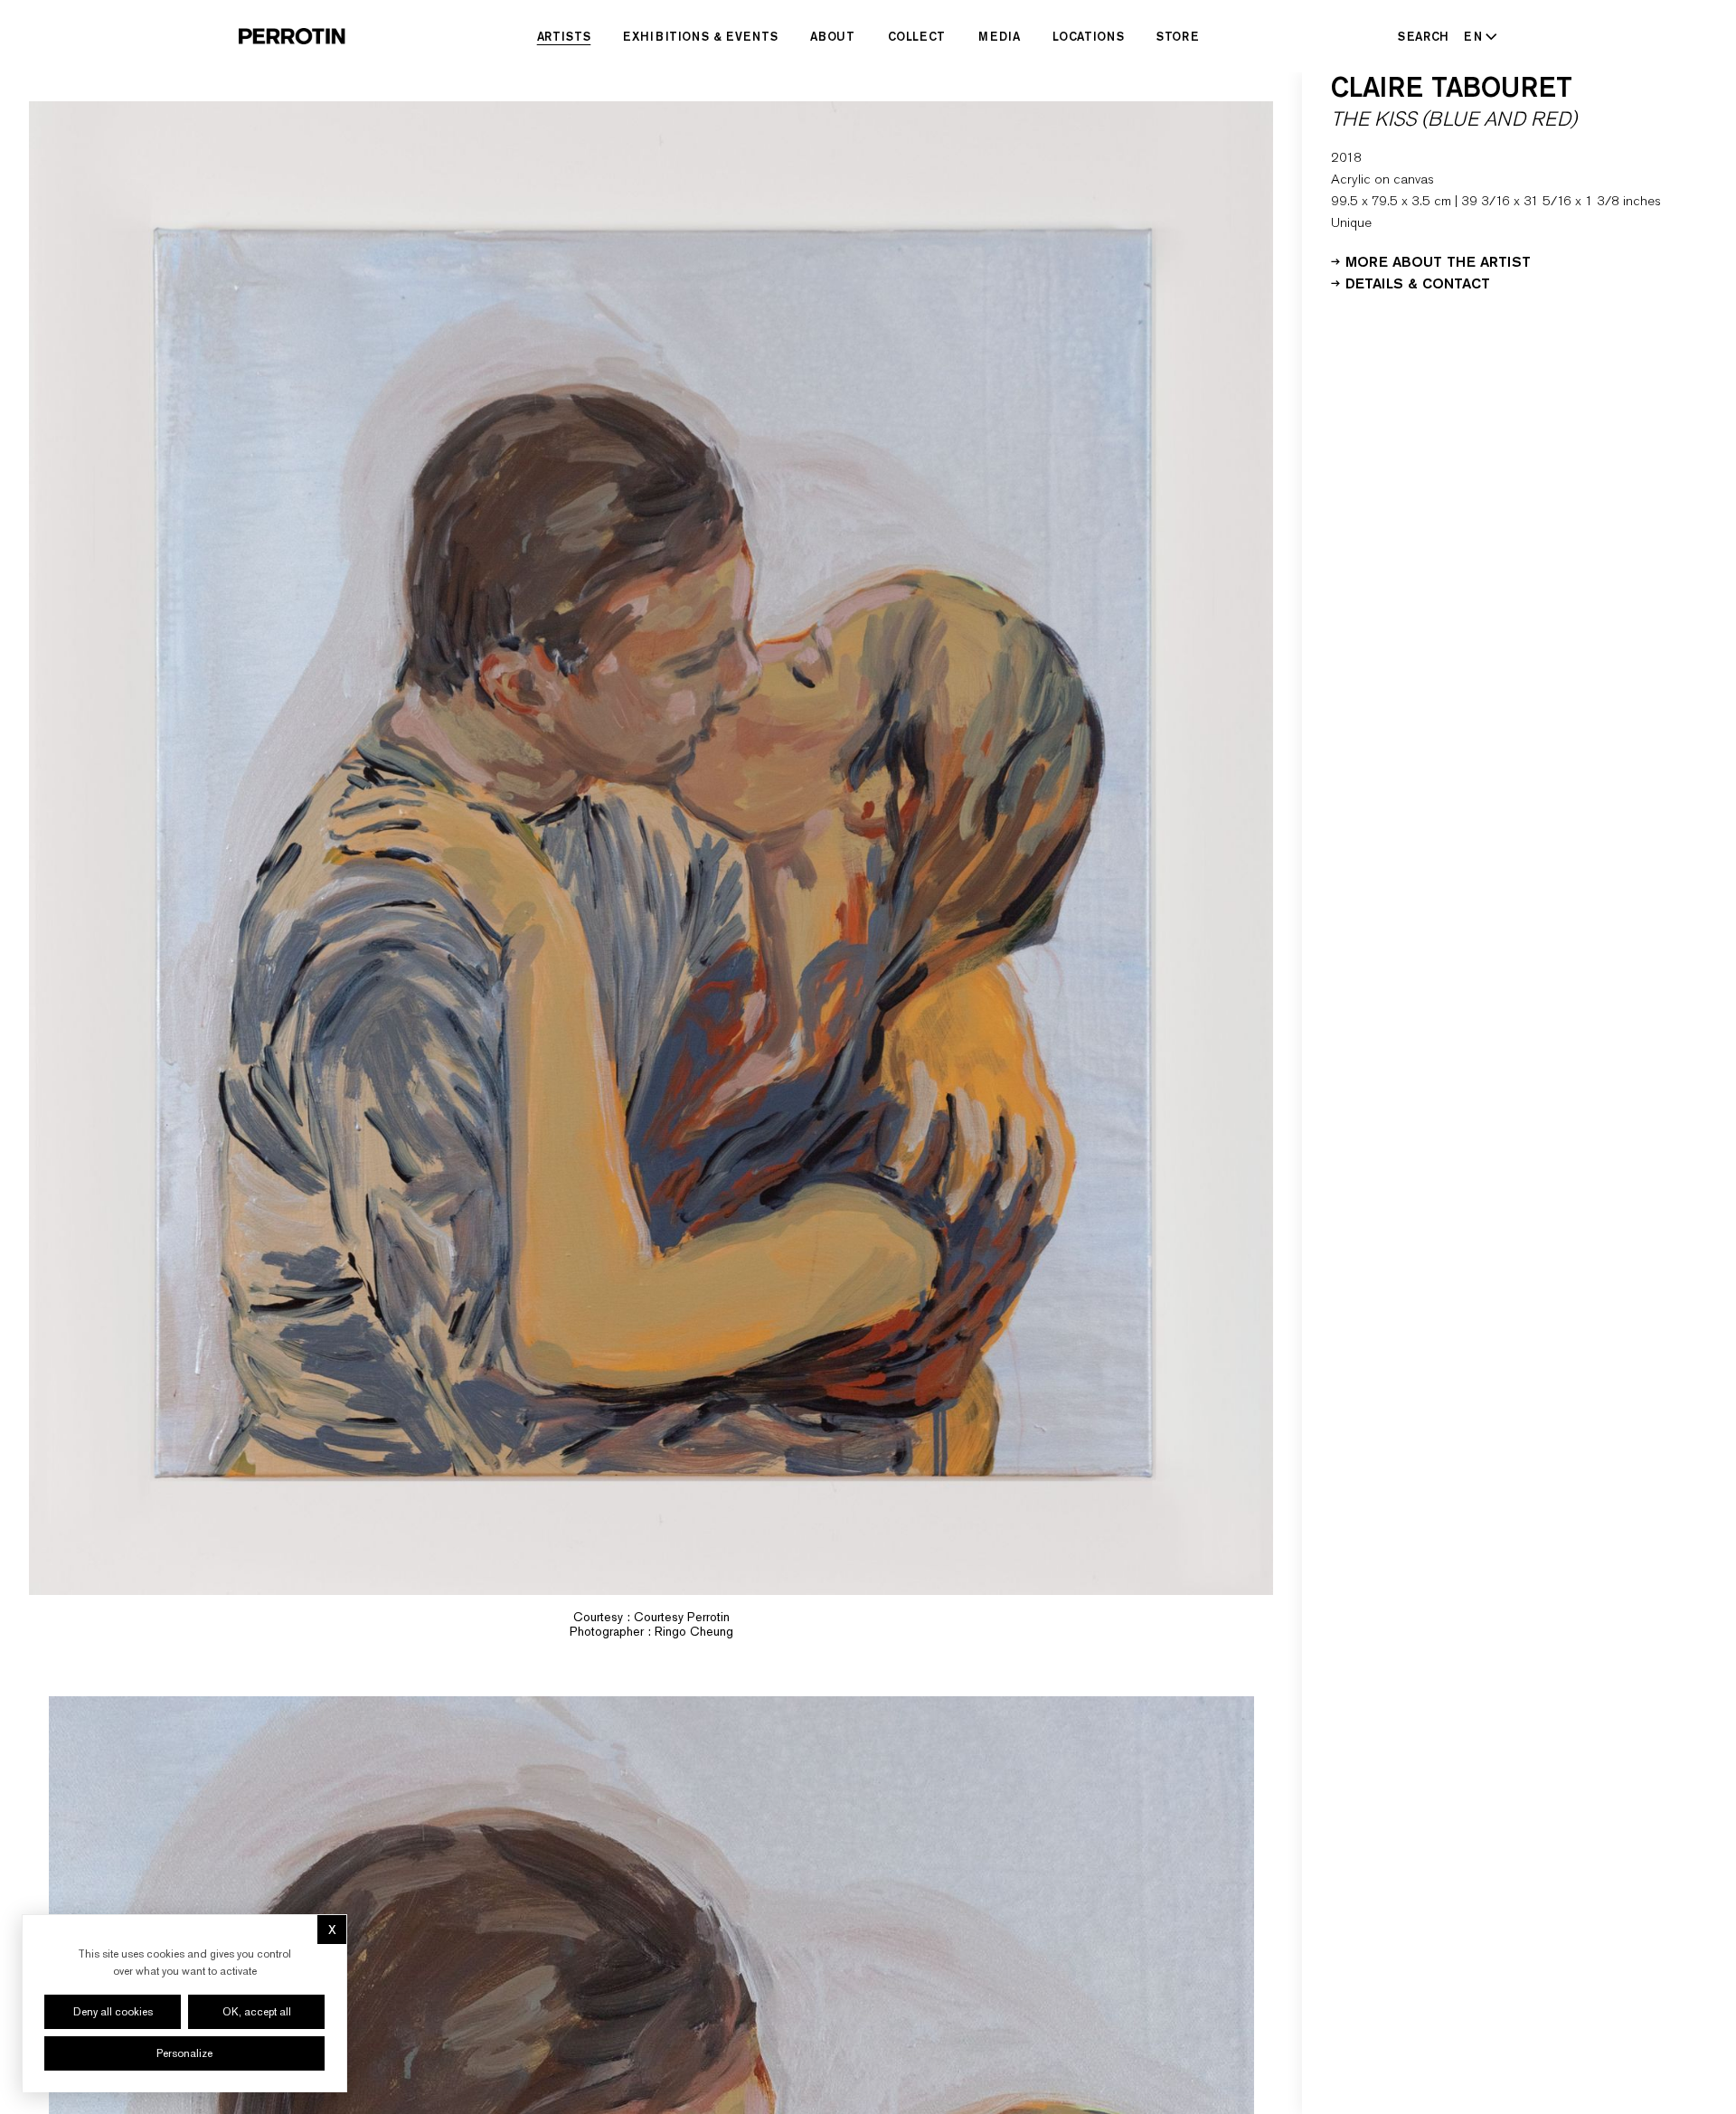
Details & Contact (1418, 282)
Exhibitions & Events (700, 36)
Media (999, 36)
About (832, 36)
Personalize (184, 2053)
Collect (917, 36)
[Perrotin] (292, 36)
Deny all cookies (113, 2012)
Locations (1088, 36)
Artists (564, 36)
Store (1178, 36)
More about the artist (1438, 260)
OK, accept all (257, 2012)
